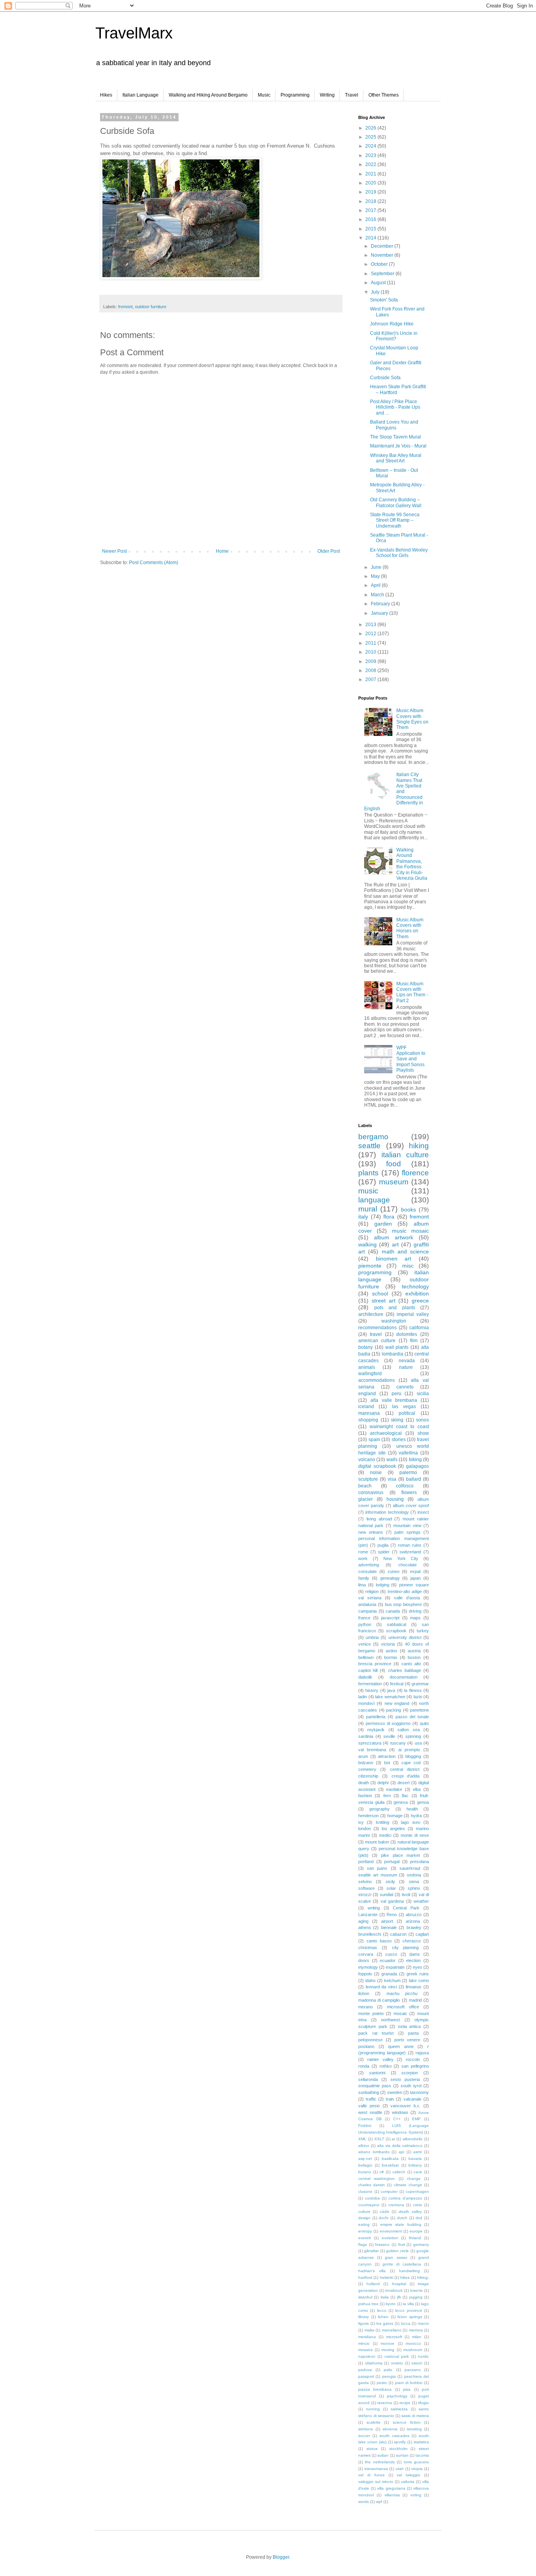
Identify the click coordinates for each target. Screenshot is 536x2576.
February (381, 604)
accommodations (376, 1380)
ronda (364, 2066)
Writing (327, 95)
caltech (399, 2172)
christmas (368, 1948)
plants (368, 1173)
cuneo (394, 1571)
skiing (397, 1420)
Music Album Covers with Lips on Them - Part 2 (412, 992)
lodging (383, 1585)
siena (414, 1882)
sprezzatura (370, 1743)
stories (399, 1440)
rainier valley (380, 2059)
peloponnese (370, 2040)
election (413, 1960)
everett (365, 2238)
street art (384, 1301)
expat (415, 1571)
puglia (383, 1545)
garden (383, 1224)
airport (387, 1921)
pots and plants (395, 1308)
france (364, 1618)
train (390, 2099)
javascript (390, 1618)
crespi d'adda (406, 1776)
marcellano (392, 2330)
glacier (366, 1499)
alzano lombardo (374, 2152)
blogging (413, 1756)
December (383, 246)
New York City (401, 1558)
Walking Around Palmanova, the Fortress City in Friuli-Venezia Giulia (412, 864)
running (373, 2409)
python (365, 1624)
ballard (414, 1479)
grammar (420, 1684)
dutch (402, 2218)
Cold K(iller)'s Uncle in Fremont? (394, 336)
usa (418, 1743)
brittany (415, 2165)
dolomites (407, 1334)
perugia (389, 2376)
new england (397, 1703)
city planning (406, 1948)
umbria (372, 1637)
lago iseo (410, 1822)
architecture (371, 1314)
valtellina (408, 1453)
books (408, 1209)
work (363, 1558)
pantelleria (376, 1717)
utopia (417, 2469)
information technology (387, 1512)
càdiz (385, 2212)
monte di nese (415, 1835)
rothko (386, 2066)
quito (424, 1723)
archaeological (386, 1433)
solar (391, 1888)
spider (384, 1552)
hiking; (423, 2277)
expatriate (395, 1967)
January (380, 613)
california (419, 1328)
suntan (402, 2455)
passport (366, 2376)
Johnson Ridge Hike (392, 324)
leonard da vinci (381, 1987)
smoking (414, 2429)
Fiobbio (365, 2126)
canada (393, 1611)
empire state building (401, 2224)
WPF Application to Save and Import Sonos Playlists (411, 1059)
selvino (365, 1882)
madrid (415, 2000)
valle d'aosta (407, 1598)
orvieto (397, 2363)
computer (389, 2191)
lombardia (393, 1354)
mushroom (413, 2350)
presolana (419, 1862)
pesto (382, 2383)
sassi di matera (415, 2416)
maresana (369, 1413)
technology (415, 1286)
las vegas (404, 1407)
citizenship (368, 1776)
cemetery (367, 1769)
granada (389, 1974)
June (377, 567)
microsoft (394, 2337)
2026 (371, 128)
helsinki (387, 2277)
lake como (419, 1980)
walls (392, 1460)
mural (368, 1209)
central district (405, 1769)
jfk (399, 2297)
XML (362, 2139)
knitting (383, 1822)
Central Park (406, 1908)
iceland (366, 1407)
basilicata (390, 2159)
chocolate (407, 1565)
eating (364, 2224)
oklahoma (374, 2363)
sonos (422, 1420)
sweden (395, 2092)
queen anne (401, 2046)
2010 (371, 652)
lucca (406, 2323)
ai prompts (409, 1750)
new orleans (371, 1532)
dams (415, 1954)
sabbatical (397, 1624)
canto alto (411, 1664)
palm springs (407, 1532)
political (407, 1413)
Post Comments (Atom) (154, 563)
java (391, 1690)
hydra (416, 1816)
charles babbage (405, 1670)
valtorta (408, 2482)
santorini (377, 2073)
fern (387, 1796)
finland (415, 2238)
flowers (409, 1493)
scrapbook (396, 1631)
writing (374, 1908)
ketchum (392, 1980)
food (394, 1164)
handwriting (409, 2271)
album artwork (394, 1237)
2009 (371, 661)
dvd (419, 2218)
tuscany (398, 1743)
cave (418, 2172)
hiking (419, 1146)
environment (391, 2231)
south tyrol (411, 2086)
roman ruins (410, 1545)
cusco (391, 1954)
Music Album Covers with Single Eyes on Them (412, 719)
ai (393, 2139)
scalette (374, 2422)
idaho (370, 1980)
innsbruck (394, 2290)
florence (415, 1173)
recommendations (377, 1328)
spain (374, 1440)
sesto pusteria (405, 2079)
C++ (397, 2119)
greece (420, 1301)
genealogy (390, 1578)
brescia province (375, 1664)
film (414, 1341)
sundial (387, 1895)
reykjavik (376, 1730)
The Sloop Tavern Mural (396, 437)
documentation (404, 1677)
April (376, 585)
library (364, 2317)
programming (375, 1272)
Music (264, 95)
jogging (416, 2297)
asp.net (365, 2159)
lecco (382, 2310)
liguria (364, 2323)
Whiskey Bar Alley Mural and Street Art (396, 458)
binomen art (394, 1259)
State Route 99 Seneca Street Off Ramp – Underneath (395, 520)
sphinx (414, 1888)
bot (387, 1763)
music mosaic (410, 1231)
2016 (371, 219)
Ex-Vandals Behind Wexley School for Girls (399, 553)
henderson (368, 1816)
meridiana (367, 2337)
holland (373, 2284)
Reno (392, 1915)
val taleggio (408, 2475)
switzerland (410, 1552)
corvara (366, 1954)
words (364, 2502)
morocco (413, 2343)
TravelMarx (134, 33)
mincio (364, 2343)
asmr (417, 2152)
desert (404, 1783)
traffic (371, 2099)
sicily (390, 1882)
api (401, 2152)
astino (391, 1651)
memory (416, 2330)
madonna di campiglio (379, 2000)
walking (367, 1244)
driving (415, 1611)
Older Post (329, 551)
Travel (352, 95)
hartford (365, 2277)
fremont (125, 307)
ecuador (388, 1960)
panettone (419, 1710)
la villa (408, 2304)
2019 (371, 192)
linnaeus (414, 1987)
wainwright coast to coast (399, 1427)
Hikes (106, 95)
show (423, 1433)
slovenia (390, 2429)
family (364, 1578)
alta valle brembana (394, 1400)
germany (421, 2244)
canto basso (379, 1941)
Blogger (281, 2557)
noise (376, 1473)
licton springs (410, 2317)
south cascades (394, 2436)
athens (365, 1927)
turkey (423, 1631)
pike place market (400, 1855)
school (380, 1293)
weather (421, 1901)
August (379, 283)
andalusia (367, 1604)
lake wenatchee (390, 1697)
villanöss (392, 2495)
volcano (367, 1460)
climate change (408, 2185)
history (372, 1690)
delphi (383, 1783)
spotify (400, 2442)
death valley (410, 2212)
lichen (383, 2317)
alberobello (413, 2139)
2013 (371, 625)
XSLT (379, 2139)
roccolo (413, 2059)
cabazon (398, 1934)
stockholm (398, 2449)
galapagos (417, 1466)
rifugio (423, 2403)
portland (366, 1862)
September (383, 274)
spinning (413, 1736)
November (383, 255)
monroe (387, 2343)
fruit (402, 2244)
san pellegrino (415, 2066)
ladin (363, 1697)
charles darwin (372, 2185)
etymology (368, 1967)
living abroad (379, 1519)
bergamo (373, 1137)
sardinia (366, 1736)
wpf (379, 2502)
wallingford (370, 1374)
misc (408, 1266)
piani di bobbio (409, 2383)
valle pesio (369, 2106)
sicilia (423, 1394)
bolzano (366, 1763)
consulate (367, 1571)
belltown (366, 1657)
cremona (396, 2205)
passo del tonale (412, 1717)
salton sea (408, 1730)
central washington (376, 2179)
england (367, 1394)
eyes (417, 1967)
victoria (388, 1644)
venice (365, 1644)
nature (406, 1367)
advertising (369, 1565)
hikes (405, 2277)
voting (416, 2495)
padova (365, 2370)
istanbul (365, 2297)
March (378, 595)
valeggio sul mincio (376, 2482)
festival (397, 1684)
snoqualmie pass (375, 2086)
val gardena (392, 1901)
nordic (423, 2356)
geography (379, 1809)
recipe (405, 2403)
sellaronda (368, 2079)
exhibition (417, 1293)
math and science (406, 1251)
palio (388, 2370)
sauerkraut (410, 1868)
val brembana (372, 1750)
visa (392, 1479)
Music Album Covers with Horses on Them (410, 928)
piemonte (370, 1266)
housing (395, 1499)
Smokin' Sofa (384, 300)
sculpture (368, 1479)
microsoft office (403, 2007)
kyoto (391, 2304)
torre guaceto (416, 2462)
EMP (416, 2119)
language (374, 1200)
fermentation (370, 1684)
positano (366, 2046)
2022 (371, 164)
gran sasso (396, 2257)
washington (394, 1321)
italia (385, 2297)
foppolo (365, 1974)
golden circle (397, 2251)
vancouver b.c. (406, 2106)
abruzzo (414, 1915)
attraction (387, 1756)
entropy (365, 2231)
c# (382, 2172)
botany (366, 1347)
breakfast (390, 2165)
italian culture (405, 1155)
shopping (368, 1420)
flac (405, 1796)
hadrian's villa (372, 2271)
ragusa (422, 2053)
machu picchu (402, 1993)
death (364, 1783)
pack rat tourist (376, 2033)
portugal (392, 1862)
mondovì (366, 1703)
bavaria (415, 2159)
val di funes (371, 2475)
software (366, 1888)
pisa (407, 2389)
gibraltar (371, 2251)
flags (363, 2244)
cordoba (372, 2198)
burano (365, 2172)
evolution (390, 2238)
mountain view (407, 1526)
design (364, 2218)
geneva (401, 1802)
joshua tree (368, 2304)
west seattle (370, 2112)
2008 (371, 670)
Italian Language (140, 95)
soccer (364, 2436)
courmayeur (369, 2205)
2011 (371, 643)
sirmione (366, 2429)
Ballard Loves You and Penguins (394, 425)
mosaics (366, 2350)
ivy (361, 1822)
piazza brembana (375, 2389)
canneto (405, 1387)
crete (418, 2205)
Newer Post (114, 551)
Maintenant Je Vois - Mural (398, 446)
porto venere (407, 2040)
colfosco (405, 1486)
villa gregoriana (391, 2488)
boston (414, 1657)
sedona (414, 1875)
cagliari (422, 1934)
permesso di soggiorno (388, 1723)
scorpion (410, 2073)
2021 (371, 174)
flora (389, 1217)
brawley (414, 1927)
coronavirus (371, 1493)
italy (363, 1217)
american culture (377, 1341)
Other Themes (384, 95)
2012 (371, 634)
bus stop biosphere (404, 1604)
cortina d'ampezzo (405, 2198)
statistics (421, 2442)
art (395, 1244)
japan (416, 1578)
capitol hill (368, 1670)
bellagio (365, 2165)
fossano (382, 2244)
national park (397, 2356)
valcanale (412, 2099)
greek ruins (418, 1974)
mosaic (400, 2013)
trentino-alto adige (405, 1591)
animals (367, 1367)
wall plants (397, 1347)
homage (395, 1816)
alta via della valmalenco (400, 2146)
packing (394, 1710)
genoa (423, 1802)
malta (369, 2330)
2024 (371, 146)
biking (415, 1460)
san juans (377, 1868)
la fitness (413, 1690)
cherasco (412, 1941)
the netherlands (380, 2462)
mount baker (377, 1842)
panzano (413, 2370)
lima (362, 1585)
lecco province (408, 2310)
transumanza (376, 2469)
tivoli (406, 1895)
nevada (407, 1361)
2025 (371, 137)
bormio (391, 1657)
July (376, 292)
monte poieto (371, 2013)
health (412, 1809)
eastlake (394, 1789)
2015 (371, 229)
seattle (369, 1146)
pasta (413, 2033)
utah (400, 2469)
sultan (383, 2455)
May (376, 576)
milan (417, 2337)
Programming (295, 95)
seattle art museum (378, 1875)
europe (416, 2231)
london (365, 1829)
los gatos (385, 2323)
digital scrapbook (377, 1466)
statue (372, 2449)
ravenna (385, 2403)
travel (376, 1334)
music (368, 1191)
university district (405, 1637)
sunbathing (369, 2092)
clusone (365, 2191)
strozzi (365, 1895)
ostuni (417, 2363)
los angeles (393, 1829)
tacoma (422, 2455)
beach (365, 1486)
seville (389, 1736)
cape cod (411, 1763)
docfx (384, 2218)
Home (222, 551)
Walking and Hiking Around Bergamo (208, 95)
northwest (390, 2020)
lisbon (364, 1993)
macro (423, 2323)
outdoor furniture (151, 307)
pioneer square (414, 1585)
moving (388, 2350)
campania (367, 1611)
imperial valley (413, 1314)
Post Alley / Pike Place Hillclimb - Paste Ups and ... (395, 407)
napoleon (367, 2356)
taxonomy (419, 2092)
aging (363, 1921)
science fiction (407, 2422)
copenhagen (417, 2191)
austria (414, 1651)
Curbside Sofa (385, 378)
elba (417, 1789)
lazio (418, 1697)
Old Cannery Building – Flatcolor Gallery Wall (396, 502)
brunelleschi (370, 1934)
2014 (371, 238)
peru (397, 1394)
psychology (397, 2396)
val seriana (370, 1598)
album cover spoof (411, 1505)
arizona (413, 1921)
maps (415, 1618)
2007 (371, 680)
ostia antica (409, 2026)
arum (363, 1756)
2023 (371, 155)
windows (400, 2112)
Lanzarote (368, 1915)
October (380, 264)
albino (364, 2146)
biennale (389, 1927)
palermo (408, 1473)
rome (363, 1552)
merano (366, 2007)
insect (423, 1512)
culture (364, 2212)
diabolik (365, 1677)
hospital (399, 2284)
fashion (365, 1796)
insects (416, 2290)
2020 (371, 183)
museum (394, 1182)
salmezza (399, 2409)
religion (372, 1591)
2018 (371, 201)
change (414, 2179)
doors (364, 1960)
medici (385, 1835)
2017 (371, 210)
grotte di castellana (402, 2264)
